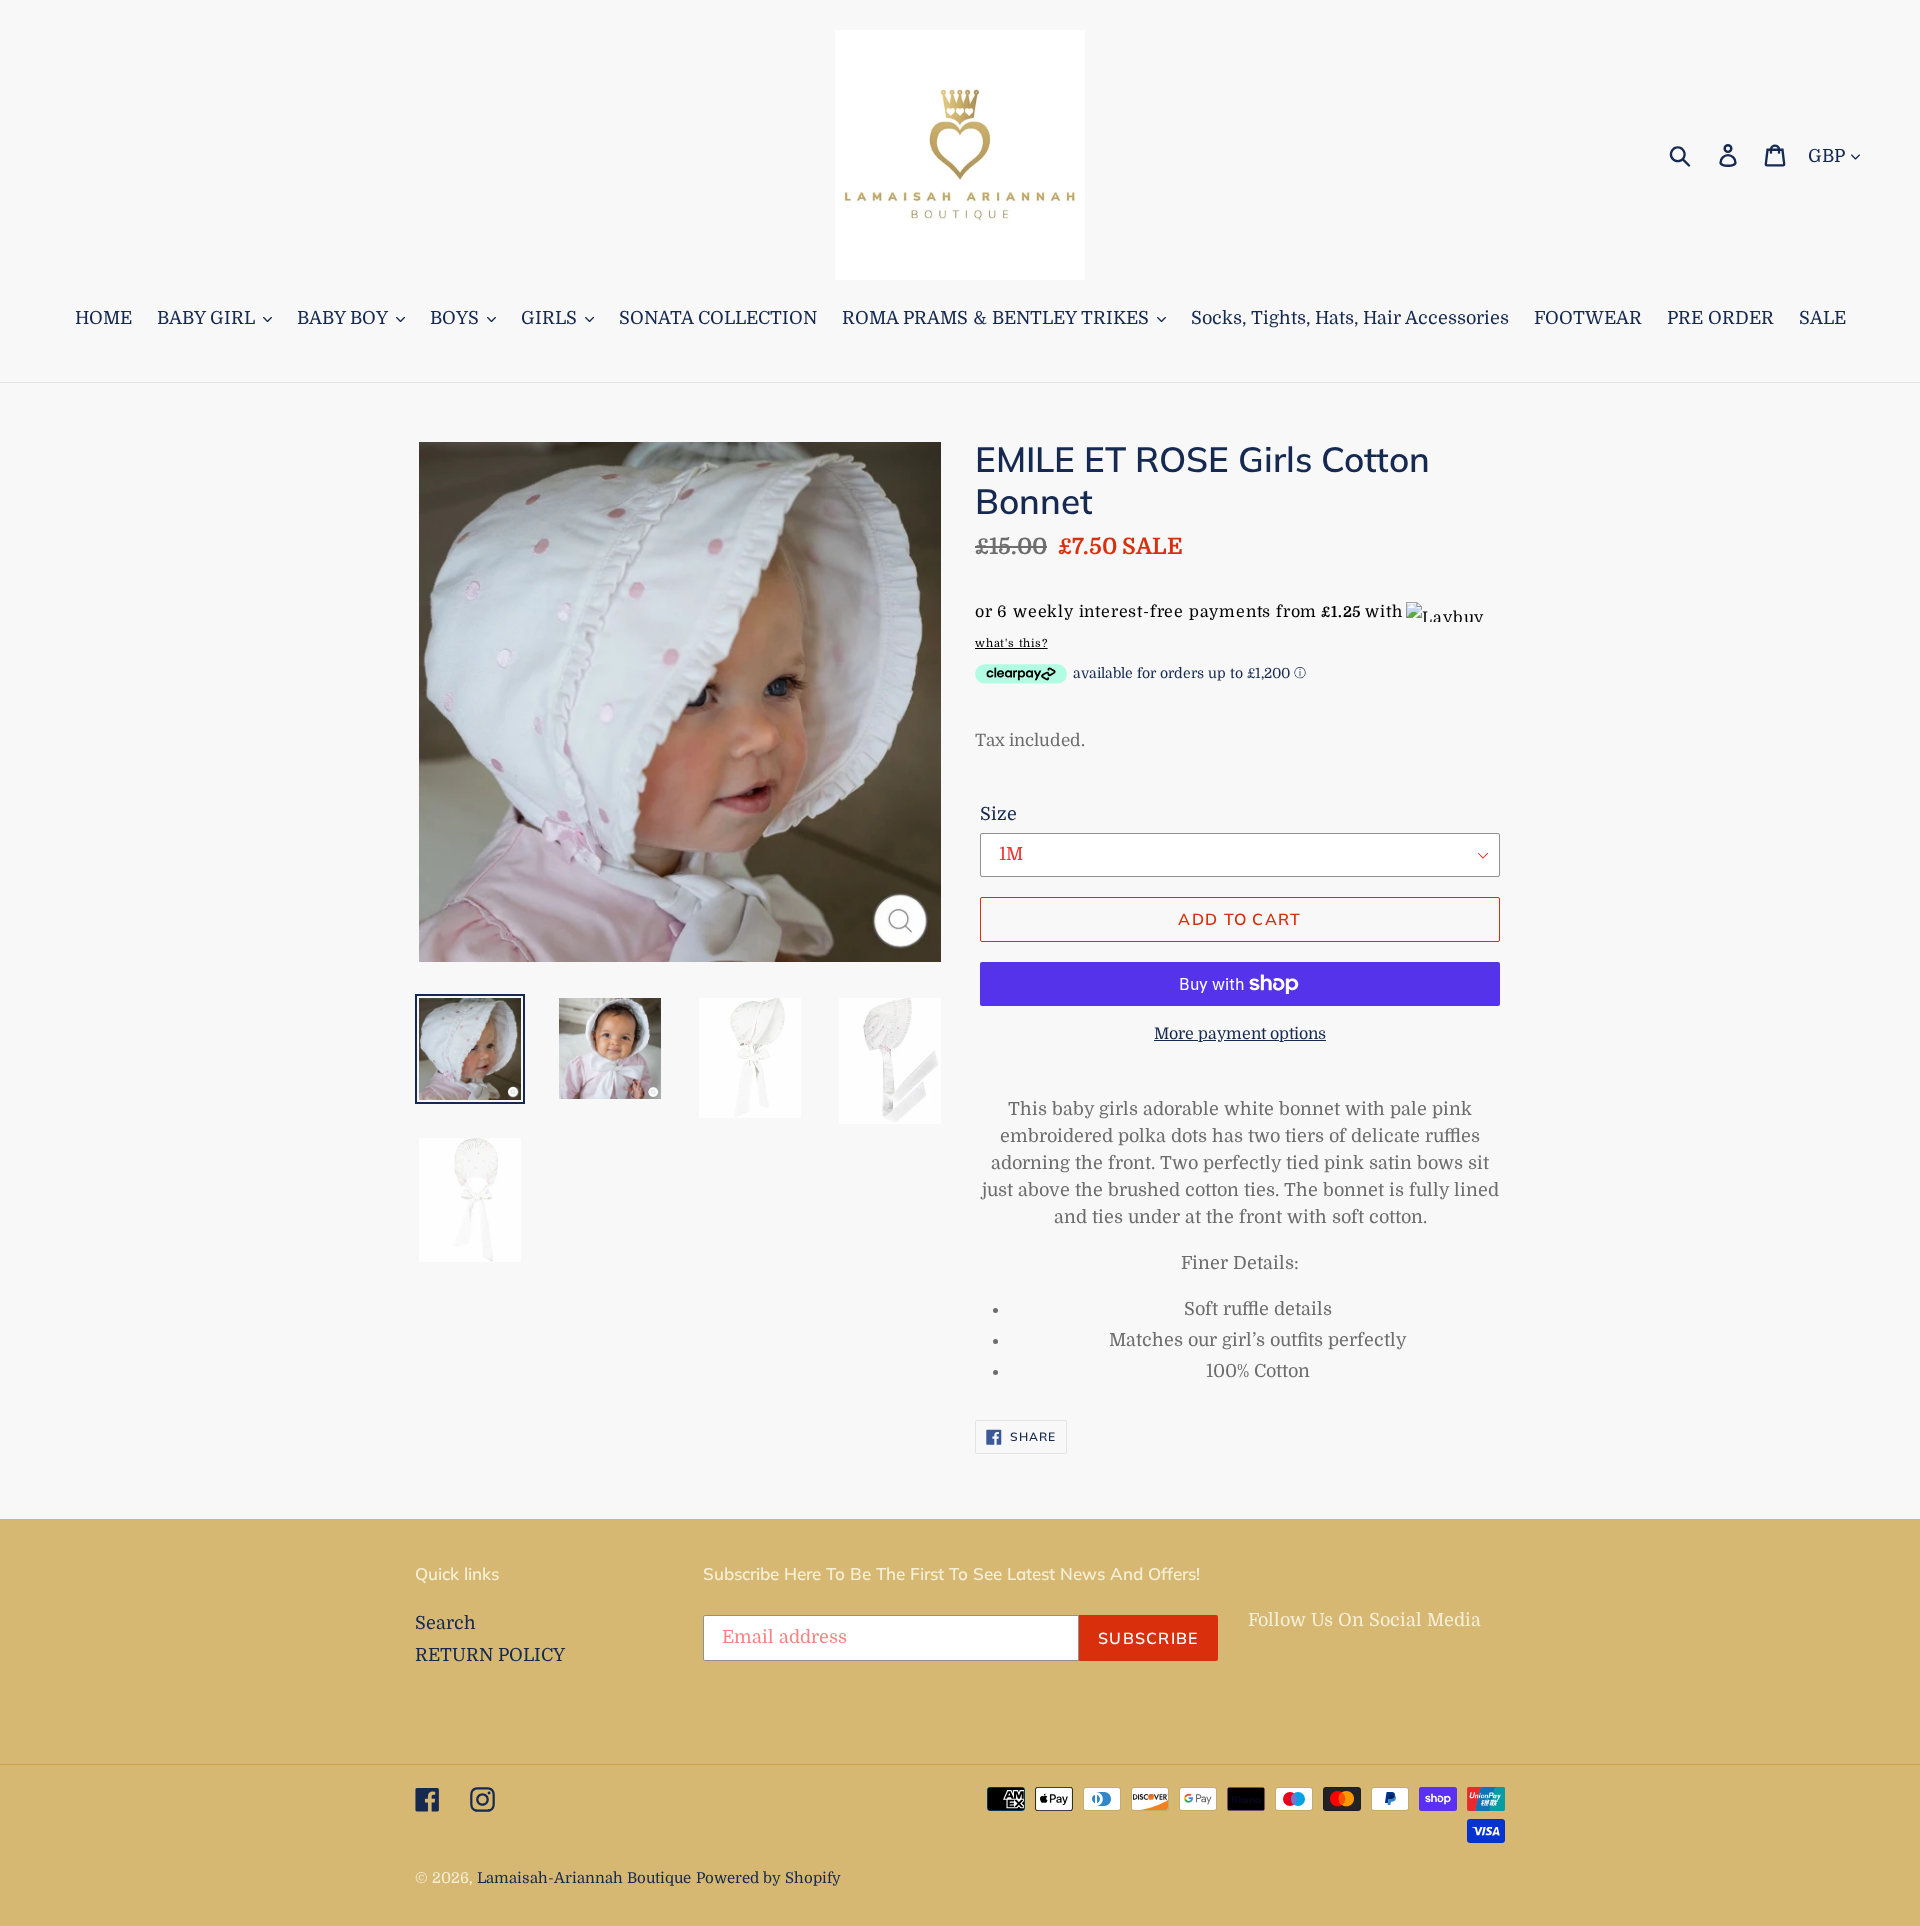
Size (998, 814)
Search (445, 1623)
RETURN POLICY (490, 1655)
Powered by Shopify (768, 1878)
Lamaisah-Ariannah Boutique (584, 1878)
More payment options (1240, 1034)
